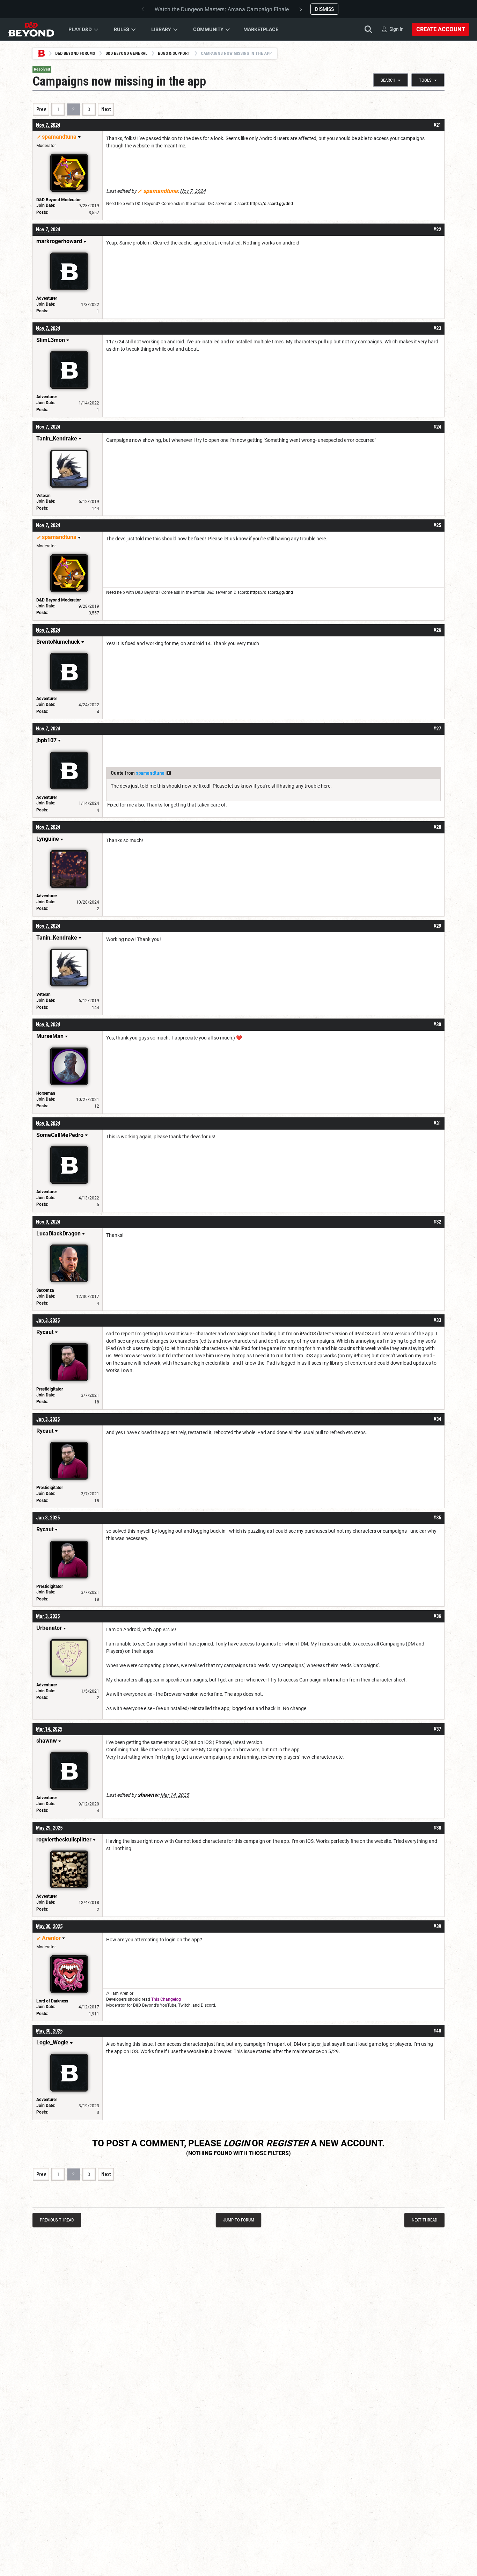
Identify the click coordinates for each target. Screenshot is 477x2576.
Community (208, 29)
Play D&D (80, 29)
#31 (437, 1123)
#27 (437, 729)
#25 (437, 525)
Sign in (397, 29)
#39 (437, 1926)
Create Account (441, 29)
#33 (437, 1320)
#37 (437, 1729)
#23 (437, 328)
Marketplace (261, 29)
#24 (437, 427)
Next (106, 109)
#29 (437, 926)
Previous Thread (57, 2220)
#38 (437, 1828)
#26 (437, 630)
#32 (437, 1222)
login (237, 2143)
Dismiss (324, 9)
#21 (437, 125)
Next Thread (424, 2220)
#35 (437, 1518)
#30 (437, 1024)
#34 (437, 1419)
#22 (437, 229)
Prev (41, 109)
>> (169, 773)
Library (161, 29)
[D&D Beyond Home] (31, 29)
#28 (437, 827)
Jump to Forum (239, 2220)
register (287, 2143)
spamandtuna (150, 773)
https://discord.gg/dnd (271, 204)
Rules (122, 29)
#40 (437, 2031)
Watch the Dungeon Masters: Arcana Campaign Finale (222, 9)
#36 (437, 1616)
